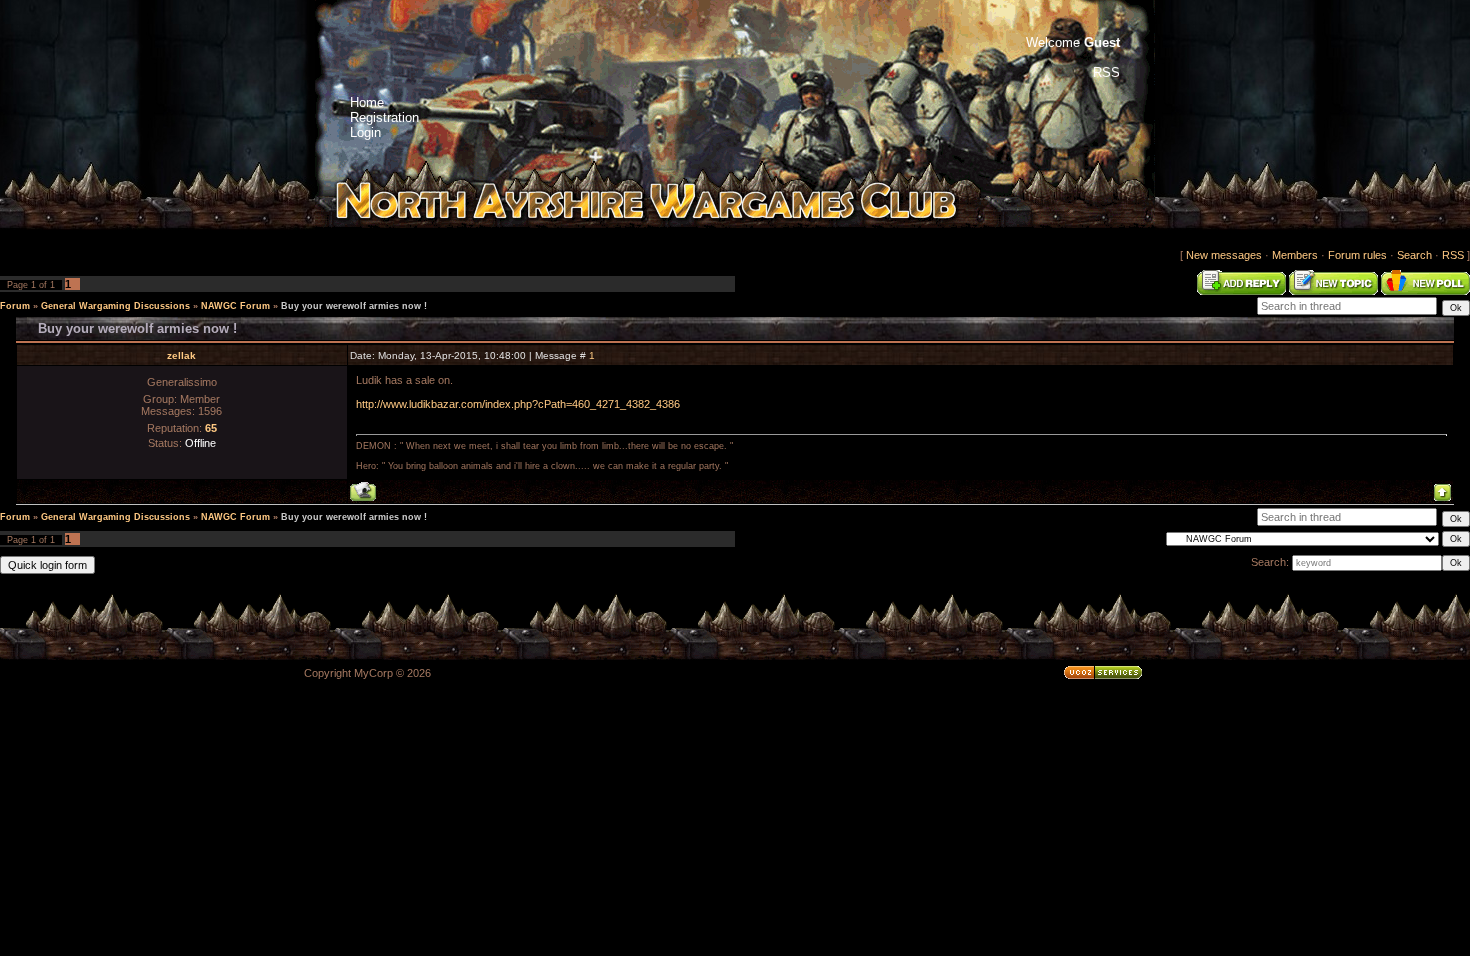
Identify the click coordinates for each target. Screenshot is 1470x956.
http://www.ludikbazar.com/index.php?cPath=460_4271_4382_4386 (518, 404)
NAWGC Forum (235, 306)
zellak (181, 355)
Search (1414, 255)
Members (1295, 255)
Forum (15, 306)
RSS (1453, 255)
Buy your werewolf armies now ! (354, 306)
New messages (1224, 255)
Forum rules (1357, 255)
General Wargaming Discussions (115, 306)
